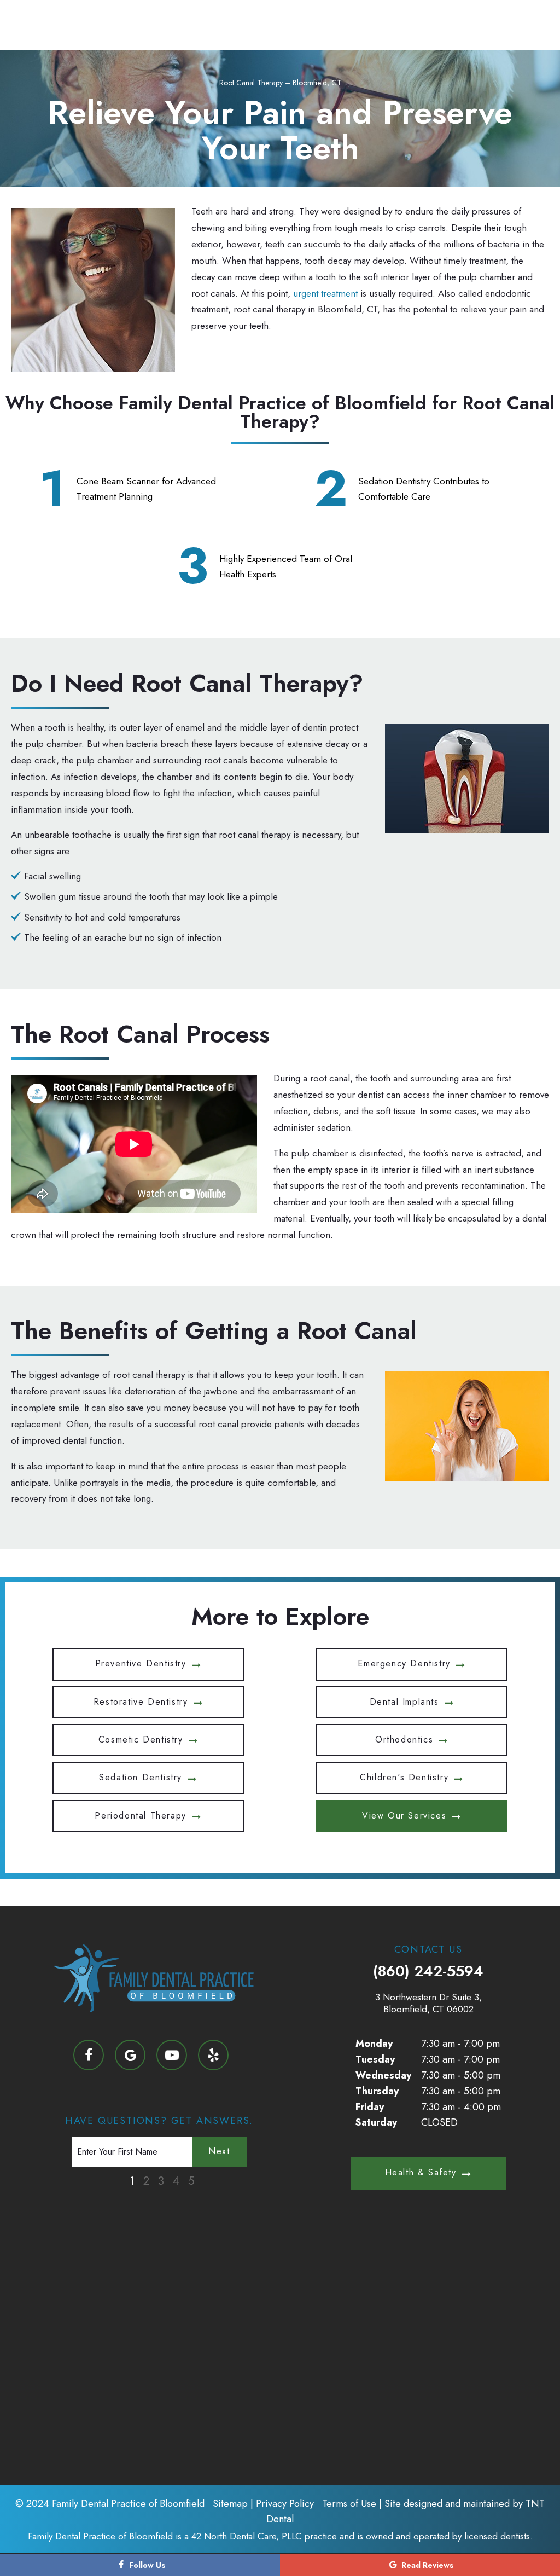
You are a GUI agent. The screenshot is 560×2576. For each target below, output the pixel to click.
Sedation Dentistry (141, 1777)
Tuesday (375, 2059)
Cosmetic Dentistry (141, 1739)
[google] (130, 2055)
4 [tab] (176, 2181)
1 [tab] (132, 2181)
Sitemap (230, 2504)
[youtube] (172, 2055)
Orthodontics (404, 1739)
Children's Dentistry (404, 1777)
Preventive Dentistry (141, 1663)
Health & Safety (421, 2172)
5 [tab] (191, 2181)
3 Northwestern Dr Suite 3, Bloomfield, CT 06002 (428, 2003)
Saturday (376, 2122)
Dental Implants (404, 1702)
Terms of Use (349, 2504)
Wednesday (383, 2075)
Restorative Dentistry (141, 1702)
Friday (370, 2107)
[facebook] (89, 2055)
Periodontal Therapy (140, 1816)
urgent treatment (325, 293)
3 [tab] (161, 2181)
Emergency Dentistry (404, 1663)
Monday (374, 2044)
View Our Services (404, 1816)
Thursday (377, 2091)
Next (219, 2151)
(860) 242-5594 (428, 1971)
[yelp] (213, 2055)
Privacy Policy (285, 2504)
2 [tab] (146, 2181)
